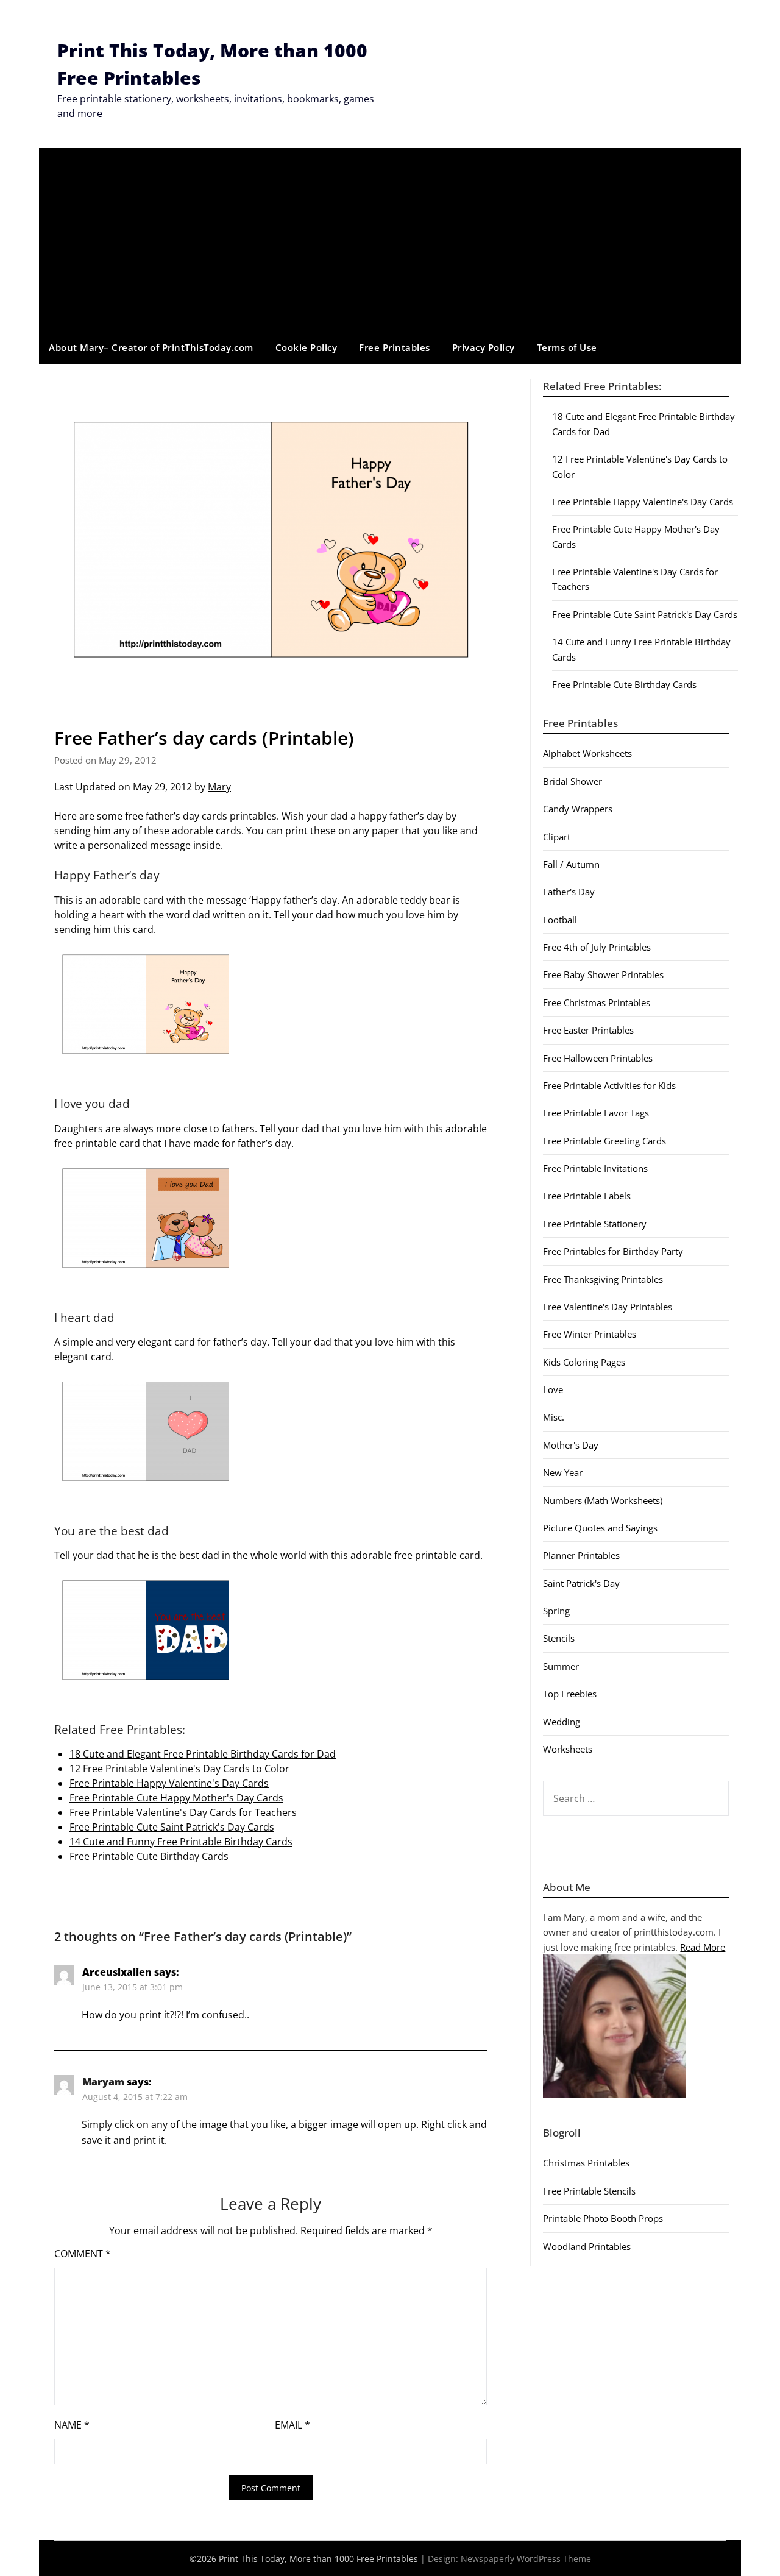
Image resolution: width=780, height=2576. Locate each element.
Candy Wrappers (578, 809)
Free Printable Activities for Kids (609, 1085)
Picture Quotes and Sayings (600, 1528)
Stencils (559, 1638)
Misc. (554, 1417)
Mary (219, 787)
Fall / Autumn (571, 864)
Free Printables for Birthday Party (613, 1251)
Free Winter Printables (590, 1334)
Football (560, 920)
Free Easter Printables (588, 1030)
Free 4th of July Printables (597, 947)
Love (553, 1389)
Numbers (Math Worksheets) (603, 1500)
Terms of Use (567, 347)
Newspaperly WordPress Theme (526, 2559)
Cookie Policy (307, 347)
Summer (561, 1666)
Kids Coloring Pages (584, 1362)
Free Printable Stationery (595, 1224)
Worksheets (568, 1749)
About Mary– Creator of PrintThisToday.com (151, 347)
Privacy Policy (484, 347)
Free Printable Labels (587, 1196)
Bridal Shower (573, 781)
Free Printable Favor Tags (596, 1113)
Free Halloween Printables (598, 1058)
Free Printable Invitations (595, 1168)
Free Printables (395, 347)
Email (292, 2425)
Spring (556, 1611)
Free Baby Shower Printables (603, 974)
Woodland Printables (587, 2246)
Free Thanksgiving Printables (603, 1279)
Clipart (557, 837)
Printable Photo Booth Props (603, 2218)
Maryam (103, 2082)
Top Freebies (570, 1694)
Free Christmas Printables (597, 1002)
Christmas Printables (586, 2163)
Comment (83, 2254)
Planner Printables (581, 1555)
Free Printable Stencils (589, 2191)
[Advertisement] (390, 240)
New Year (563, 1472)
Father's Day (569, 892)
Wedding (562, 1722)
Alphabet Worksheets (587, 753)
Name (72, 2425)
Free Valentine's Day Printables (608, 1307)
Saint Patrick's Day (581, 1583)
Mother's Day (571, 1445)
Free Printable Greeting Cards (604, 1141)
